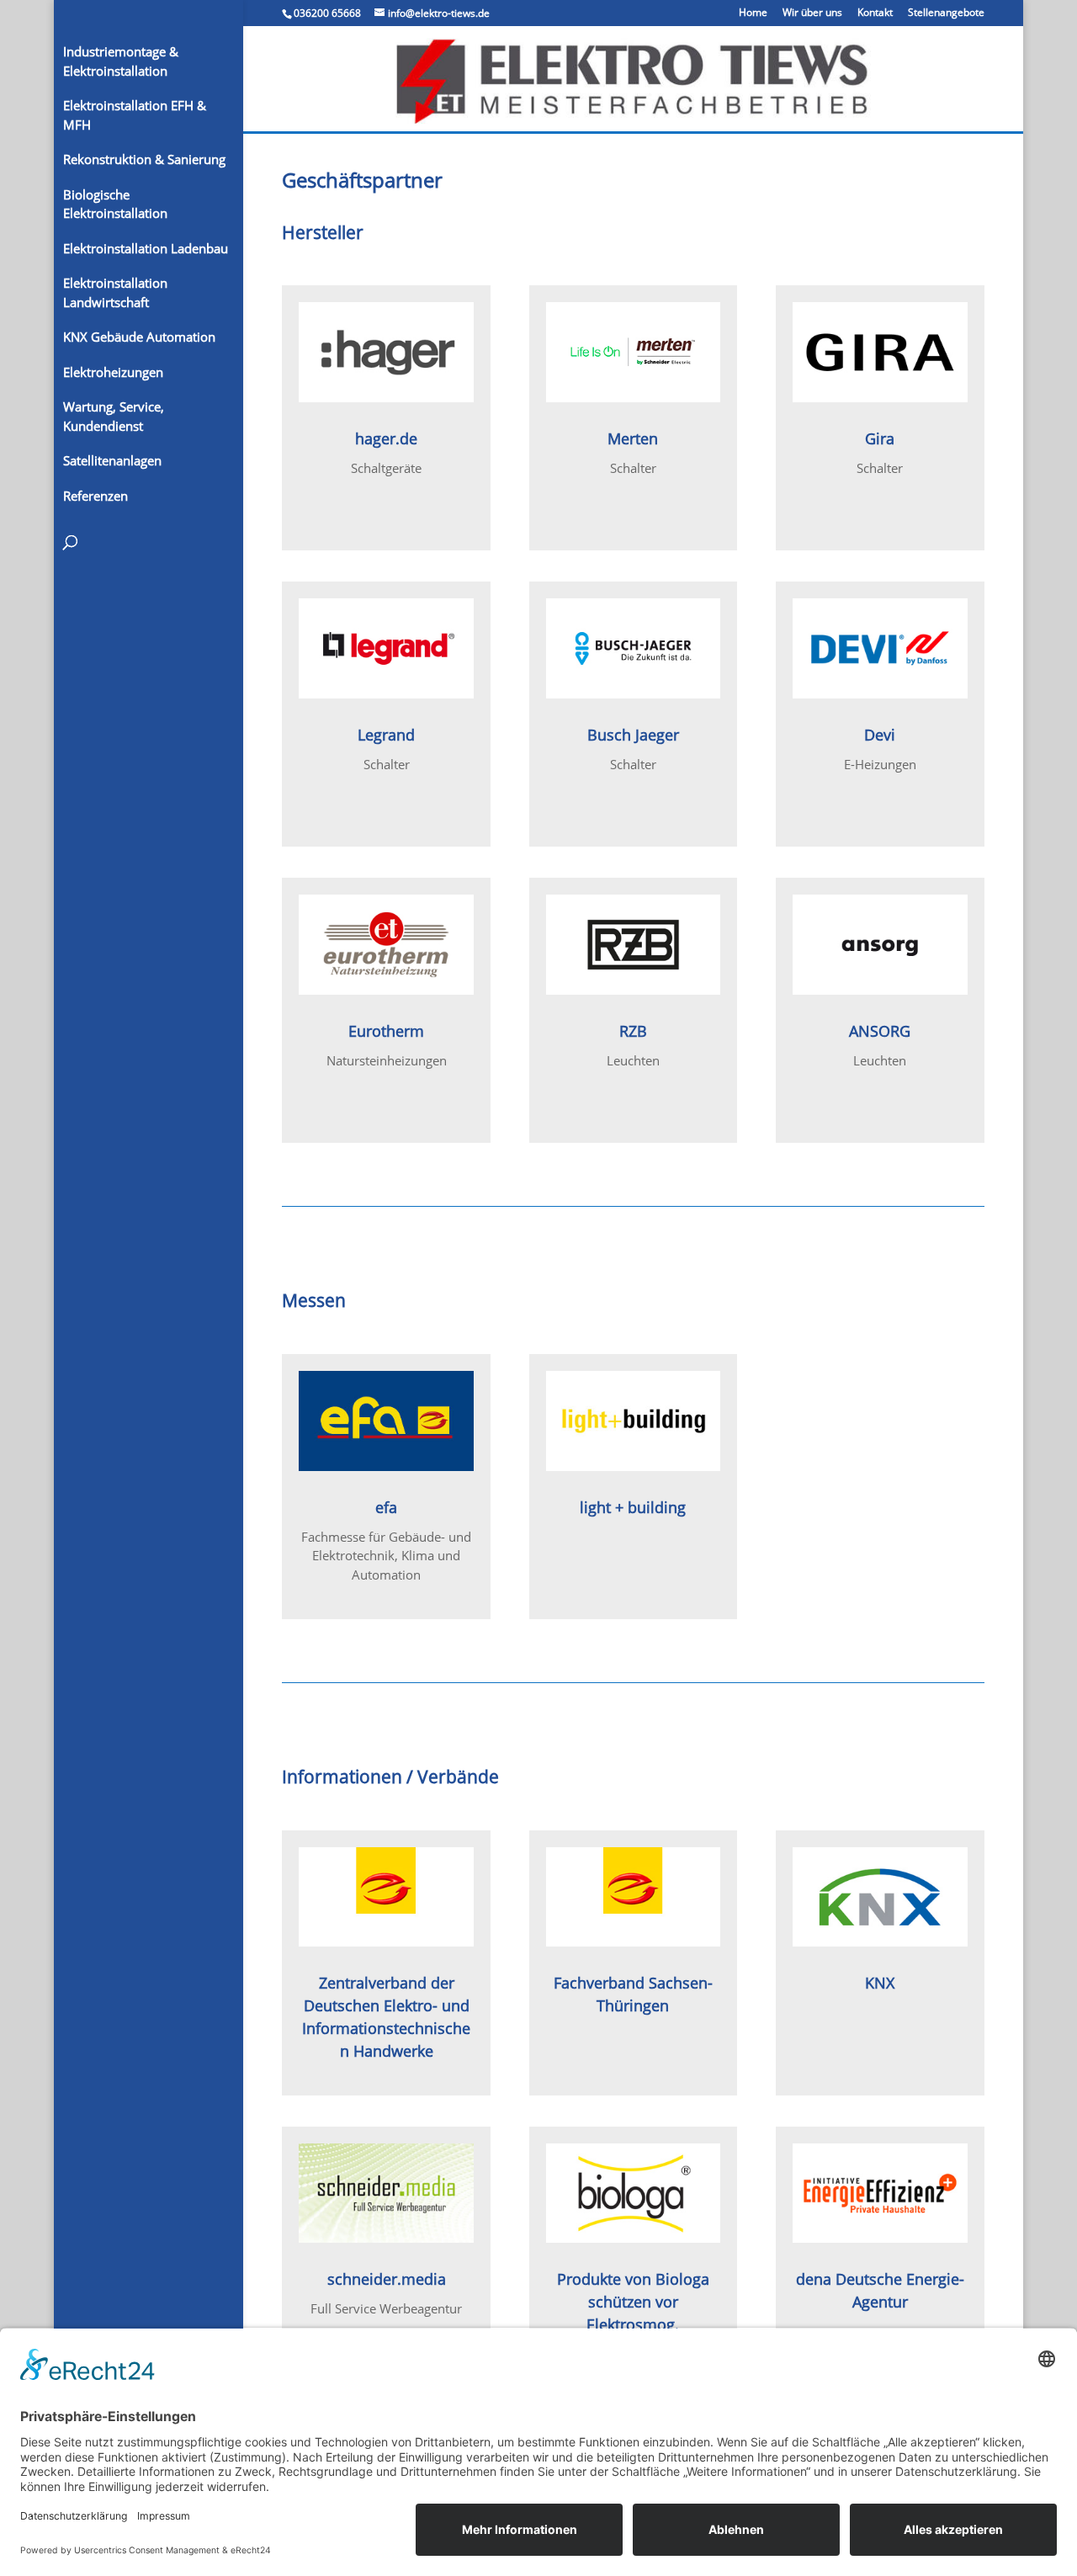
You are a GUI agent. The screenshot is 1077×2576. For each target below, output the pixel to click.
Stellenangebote (946, 13)
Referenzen (95, 496)
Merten (633, 438)
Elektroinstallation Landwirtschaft (115, 292)
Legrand (386, 735)
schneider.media (387, 2279)
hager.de (386, 438)
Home (753, 13)
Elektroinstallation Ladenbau (146, 248)
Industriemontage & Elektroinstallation (121, 61)
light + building (633, 1507)
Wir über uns (812, 13)
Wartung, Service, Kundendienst (114, 416)
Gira (880, 438)
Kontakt (875, 13)
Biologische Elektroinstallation (115, 204)
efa (386, 1507)
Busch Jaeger (633, 735)
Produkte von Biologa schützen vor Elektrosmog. (633, 2302)
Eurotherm (386, 1031)
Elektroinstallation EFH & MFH (135, 115)
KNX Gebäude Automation (139, 337)
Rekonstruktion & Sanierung (144, 159)
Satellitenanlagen (112, 460)
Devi (880, 735)
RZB (633, 1031)
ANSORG (880, 1031)
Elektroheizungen (113, 372)
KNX (880, 1983)
